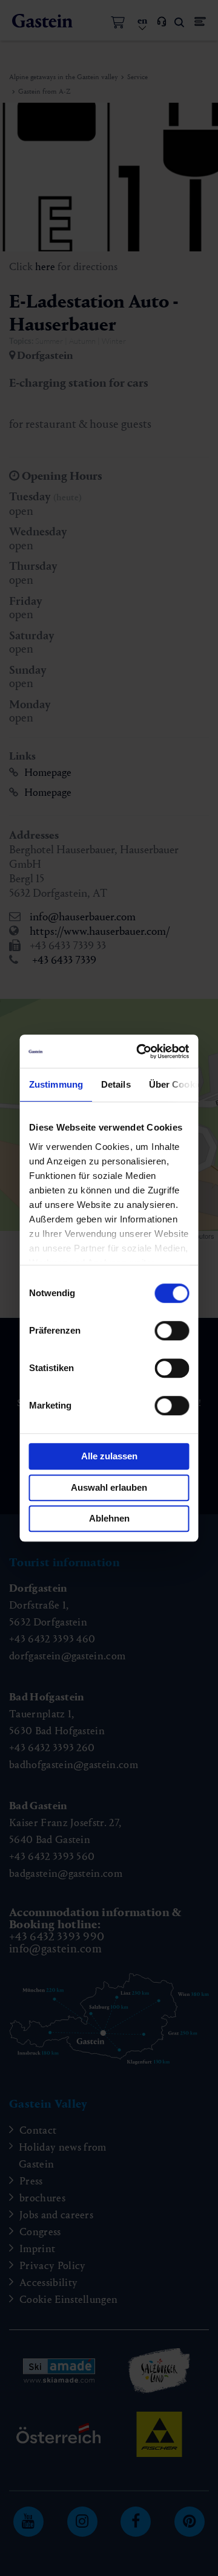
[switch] (172, 1331)
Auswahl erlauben (109, 1487)
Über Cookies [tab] (177, 1084)
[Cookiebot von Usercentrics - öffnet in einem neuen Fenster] (144, 1051)
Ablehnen (109, 1518)
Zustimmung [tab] (56, 1084)
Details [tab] (116, 1084)
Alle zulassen (109, 1456)
